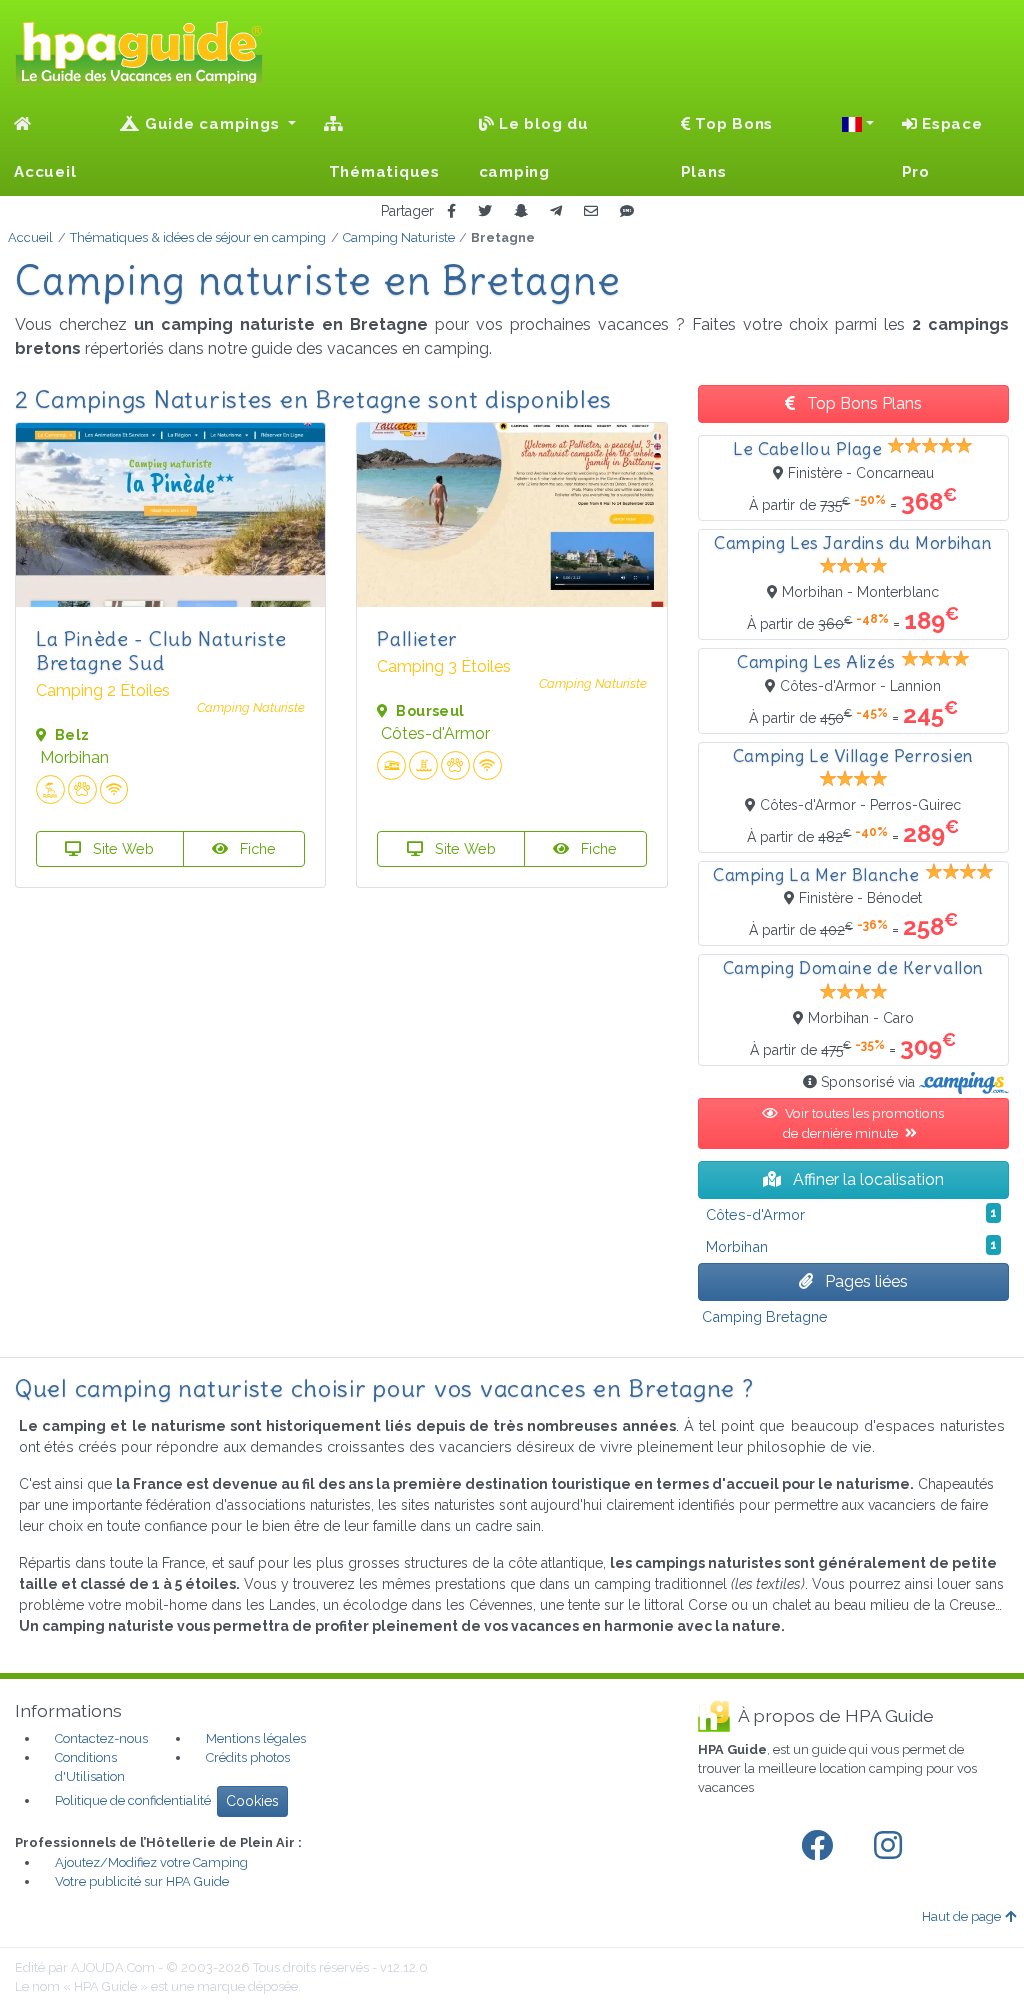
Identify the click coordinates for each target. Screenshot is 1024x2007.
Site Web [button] (121, 848)
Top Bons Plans (727, 148)
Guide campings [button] (212, 124)
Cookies (252, 1801)
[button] (858, 124)
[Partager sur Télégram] (556, 211)
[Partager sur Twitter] (485, 211)
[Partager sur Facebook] (451, 211)
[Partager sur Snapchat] (521, 211)
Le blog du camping (534, 148)
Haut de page (961, 1916)
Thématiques (382, 172)
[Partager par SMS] (627, 211)
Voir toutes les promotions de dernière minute (863, 1123)
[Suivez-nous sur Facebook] (821, 1846)
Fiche (256, 848)
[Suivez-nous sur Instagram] (892, 1846)
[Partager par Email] (591, 211)
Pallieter (416, 638)
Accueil (45, 172)
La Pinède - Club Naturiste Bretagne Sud (161, 650)
